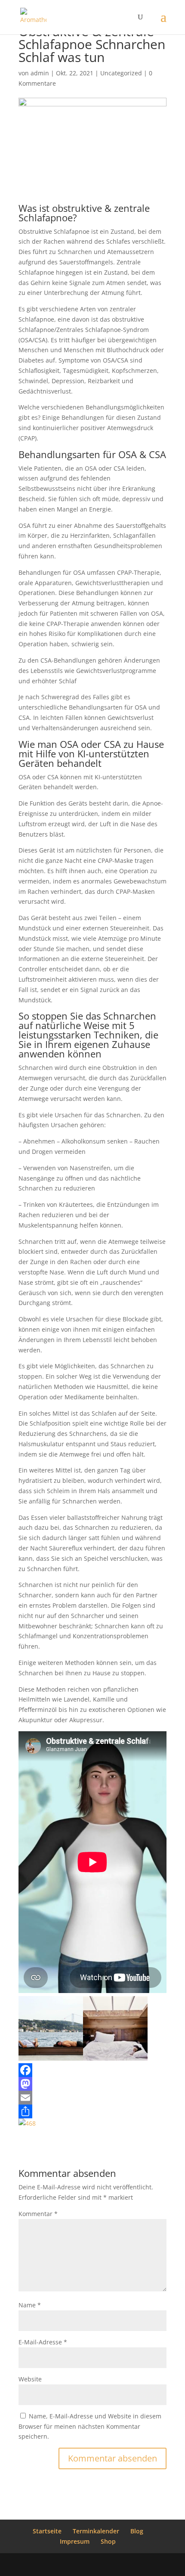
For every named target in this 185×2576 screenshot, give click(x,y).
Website (30, 2379)
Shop (108, 2541)
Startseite (47, 2531)
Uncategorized (121, 73)
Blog (137, 2531)
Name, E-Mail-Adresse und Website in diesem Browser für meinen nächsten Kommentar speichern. (90, 2426)
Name (30, 2305)
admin (40, 73)
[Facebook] (92, 2070)
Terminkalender (96, 2531)
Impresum (75, 2541)
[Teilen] (92, 2111)
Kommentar (38, 2214)
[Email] (92, 2098)
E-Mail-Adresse (43, 2342)
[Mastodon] (92, 2084)
